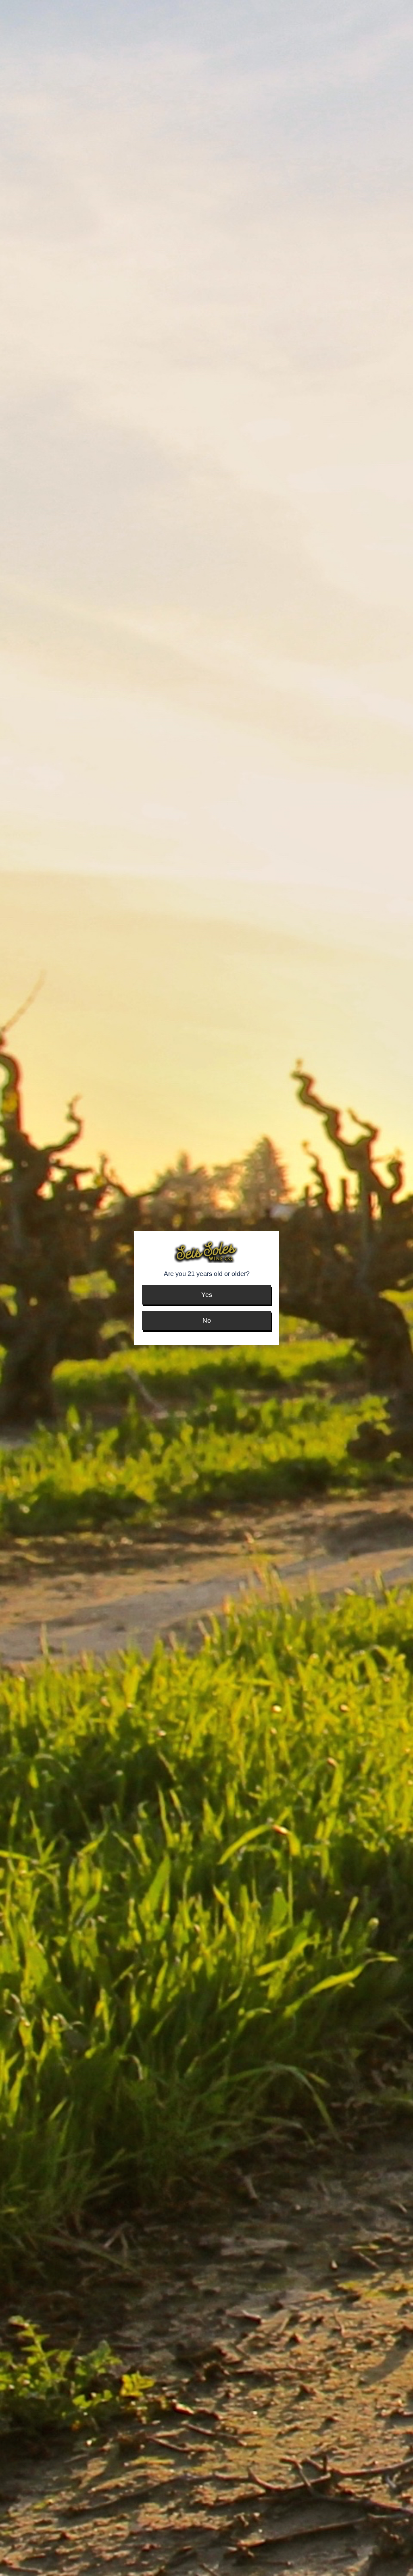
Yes (207, 1295)
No (207, 1320)
